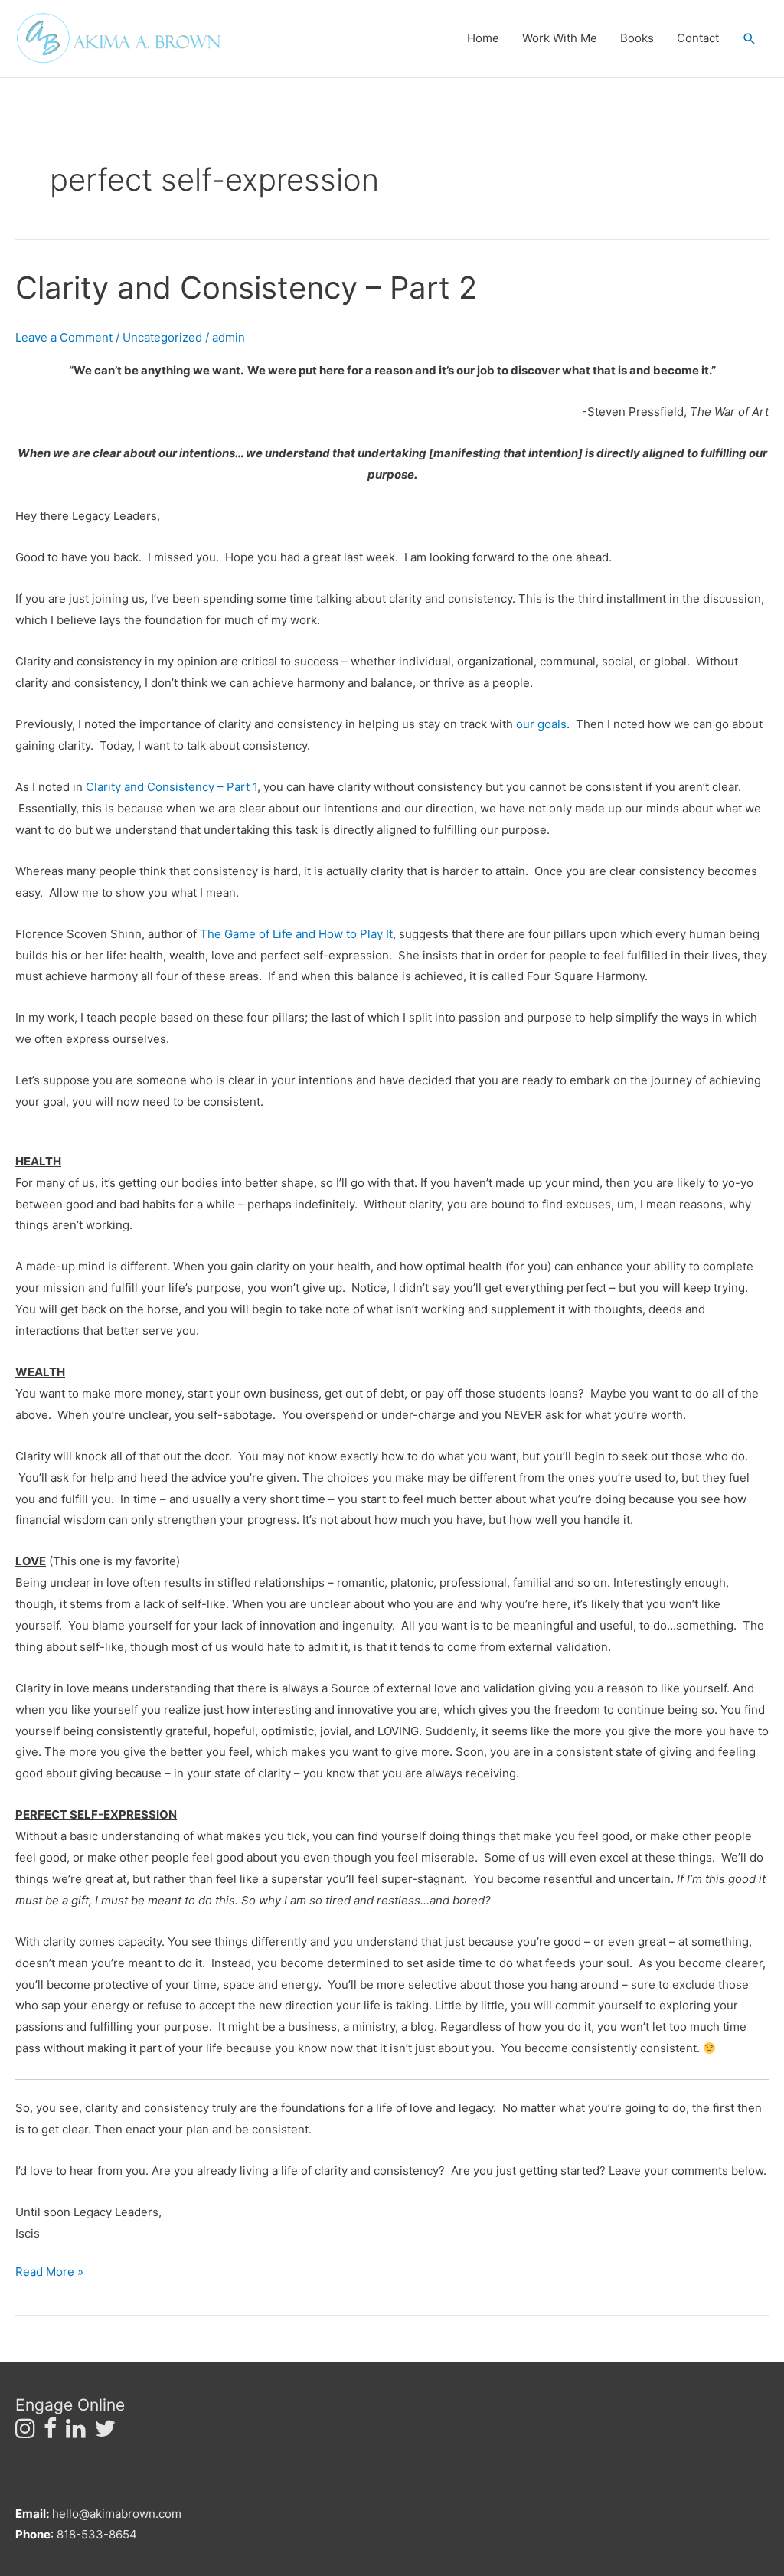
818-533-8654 (97, 2534)
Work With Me (560, 38)
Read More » (49, 2270)
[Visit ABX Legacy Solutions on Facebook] (50, 2432)
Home (483, 38)
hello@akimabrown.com (117, 2514)
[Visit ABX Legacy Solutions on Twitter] (105, 2432)
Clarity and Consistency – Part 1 (171, 787)
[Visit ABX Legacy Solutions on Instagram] (25, 2432)
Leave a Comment (64, 337)
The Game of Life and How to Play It (296, 934)
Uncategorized (162, 337)
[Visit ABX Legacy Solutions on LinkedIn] (76, 2432)
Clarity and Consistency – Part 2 (246, 288)
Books (637, 38)
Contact (698, 38)
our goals (541, 724)
